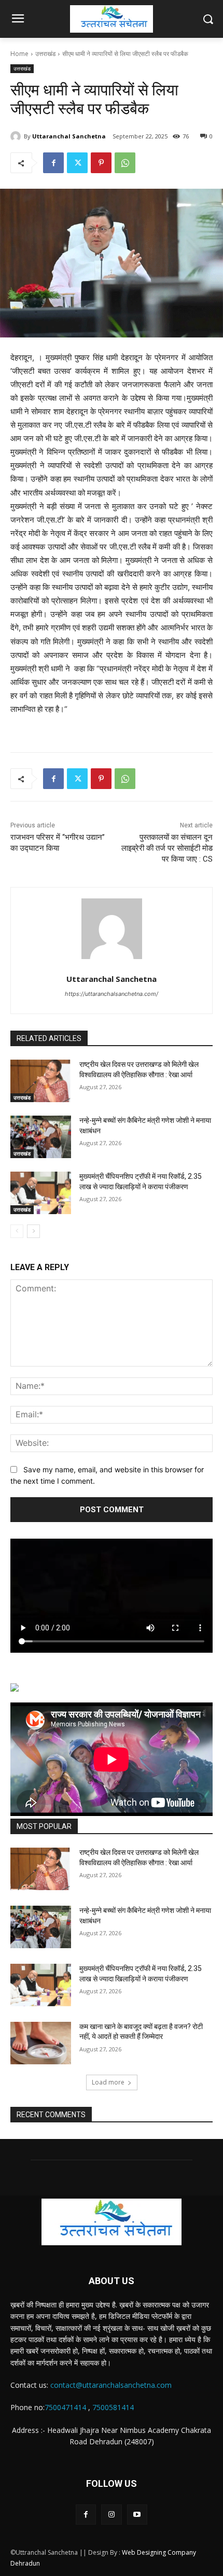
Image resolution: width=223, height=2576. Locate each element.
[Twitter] (77, 163)
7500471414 (65, 2407)
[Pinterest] (101, 163)
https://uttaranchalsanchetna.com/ (112, 994)
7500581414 (113, 2407)
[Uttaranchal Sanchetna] (17, 136)
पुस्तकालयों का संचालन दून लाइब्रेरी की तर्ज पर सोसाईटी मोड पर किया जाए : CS (167, 848)
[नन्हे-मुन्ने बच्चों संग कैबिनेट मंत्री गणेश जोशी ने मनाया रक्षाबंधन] (41, 1137)
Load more (108, 2082)
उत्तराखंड (45, 54)
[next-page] (33, 1231)
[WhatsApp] (125, 163)
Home (19, 54)
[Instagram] (111, 2515)
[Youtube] (137, 2515)
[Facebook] (53, 163)
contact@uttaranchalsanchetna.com (111, 2385)
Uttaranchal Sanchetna (69, 136)
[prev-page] (17, 1231)
